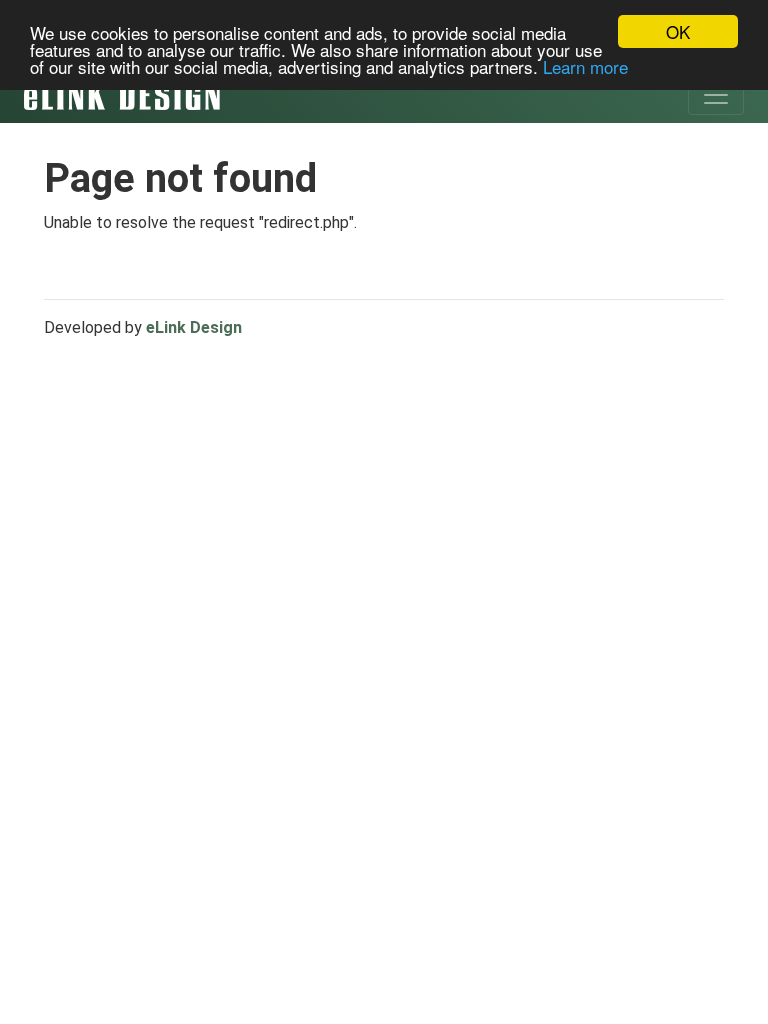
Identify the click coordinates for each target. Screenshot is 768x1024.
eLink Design (194, 327)
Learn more (585, 66)
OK (678, 31)
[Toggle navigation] (716, 95)
